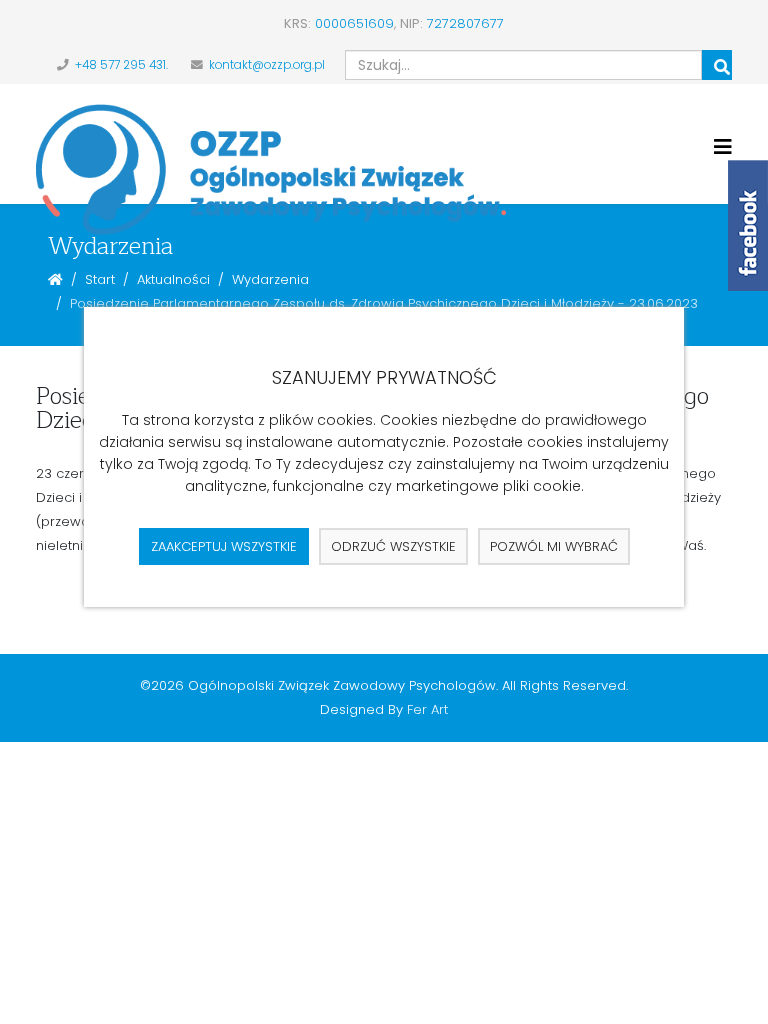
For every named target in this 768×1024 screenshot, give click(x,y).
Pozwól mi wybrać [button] (554, 546)
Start (100, 279)
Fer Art (427, 709)
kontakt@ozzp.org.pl (267, 65)
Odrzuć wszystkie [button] (393, 546)
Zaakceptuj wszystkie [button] (224, 546)
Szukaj (717, 65)
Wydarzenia (270, 279)
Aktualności (173, 279)
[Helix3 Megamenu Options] (723, 147)
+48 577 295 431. (121, 65)
